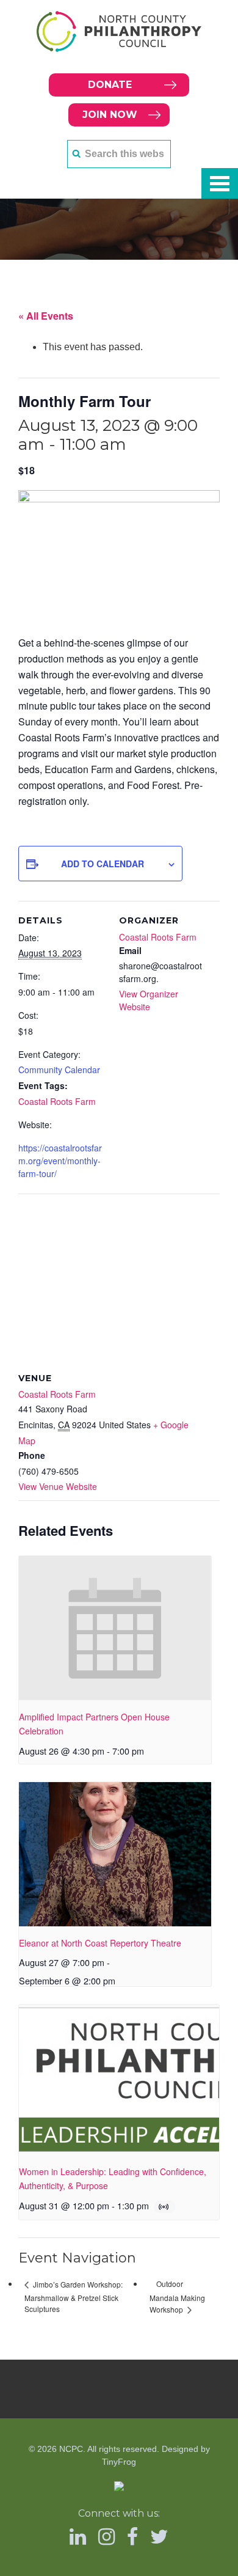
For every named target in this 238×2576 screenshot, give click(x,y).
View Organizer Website (149, 1000)
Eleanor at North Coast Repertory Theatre (100, 1943)
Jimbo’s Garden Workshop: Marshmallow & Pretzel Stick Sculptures (74, 2296)
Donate (110, 85)
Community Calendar (59, 1070)
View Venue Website (58, 1486)
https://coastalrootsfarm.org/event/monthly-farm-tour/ (60, 1161)
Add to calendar (103, 864)
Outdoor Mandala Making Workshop (177, 2296)
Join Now (110, 115)
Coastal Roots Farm (57, 1101)
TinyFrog (119, 2462)
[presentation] (115, 1628)
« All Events (46, 316)
